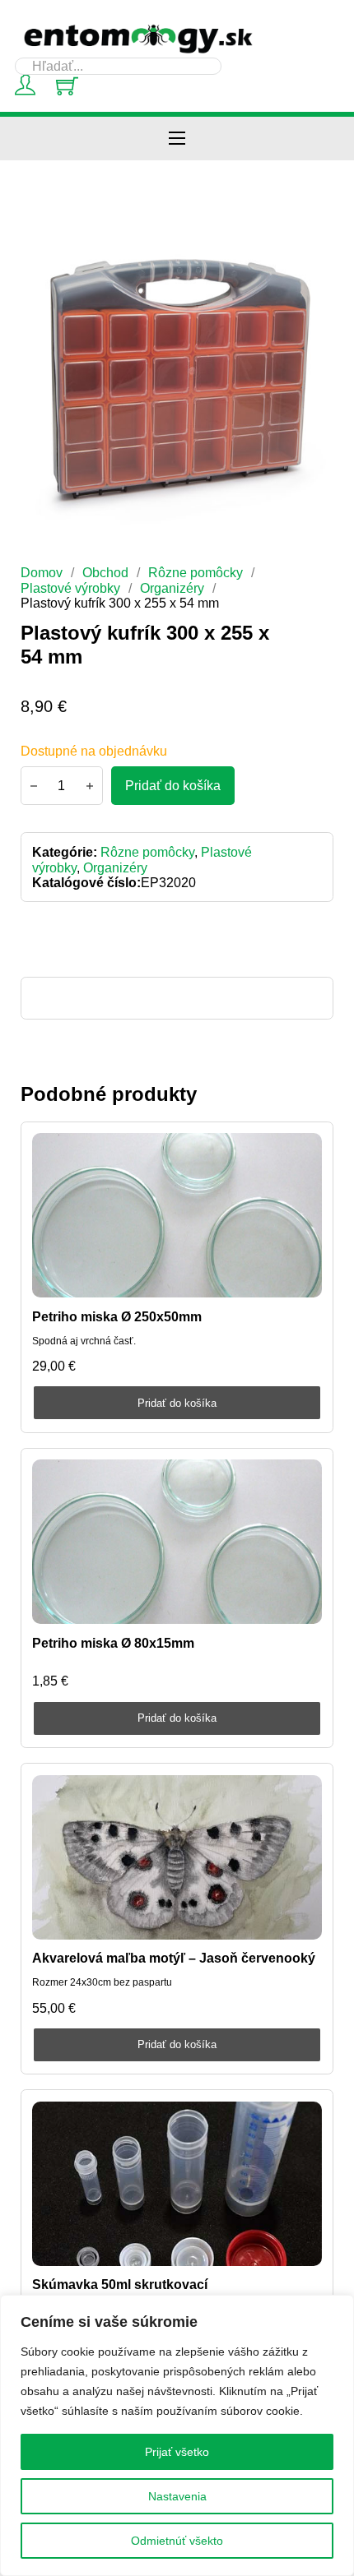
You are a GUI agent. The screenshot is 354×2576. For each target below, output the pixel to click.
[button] (311, 247)
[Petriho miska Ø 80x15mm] (177, 1542)
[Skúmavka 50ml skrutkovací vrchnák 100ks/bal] (177, 2184)
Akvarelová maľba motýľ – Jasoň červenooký (174, 1958)
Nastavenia (177, 2496)
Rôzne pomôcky (196, 572)
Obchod (105, 572)
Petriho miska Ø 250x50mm (117, 1316)
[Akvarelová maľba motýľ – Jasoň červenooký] (177, 1857)
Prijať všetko (177, 2452)
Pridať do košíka (177, 1403)
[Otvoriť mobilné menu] (177, 138)
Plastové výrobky (70, 588)
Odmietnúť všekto (177, 2541)
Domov (42, 572)
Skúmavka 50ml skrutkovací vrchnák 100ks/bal (120, 2292)
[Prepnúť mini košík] (67, 86)
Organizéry (172, 588)
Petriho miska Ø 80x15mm (113, 1643)
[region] (177, 2435)
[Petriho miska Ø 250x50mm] (177, 1215)
